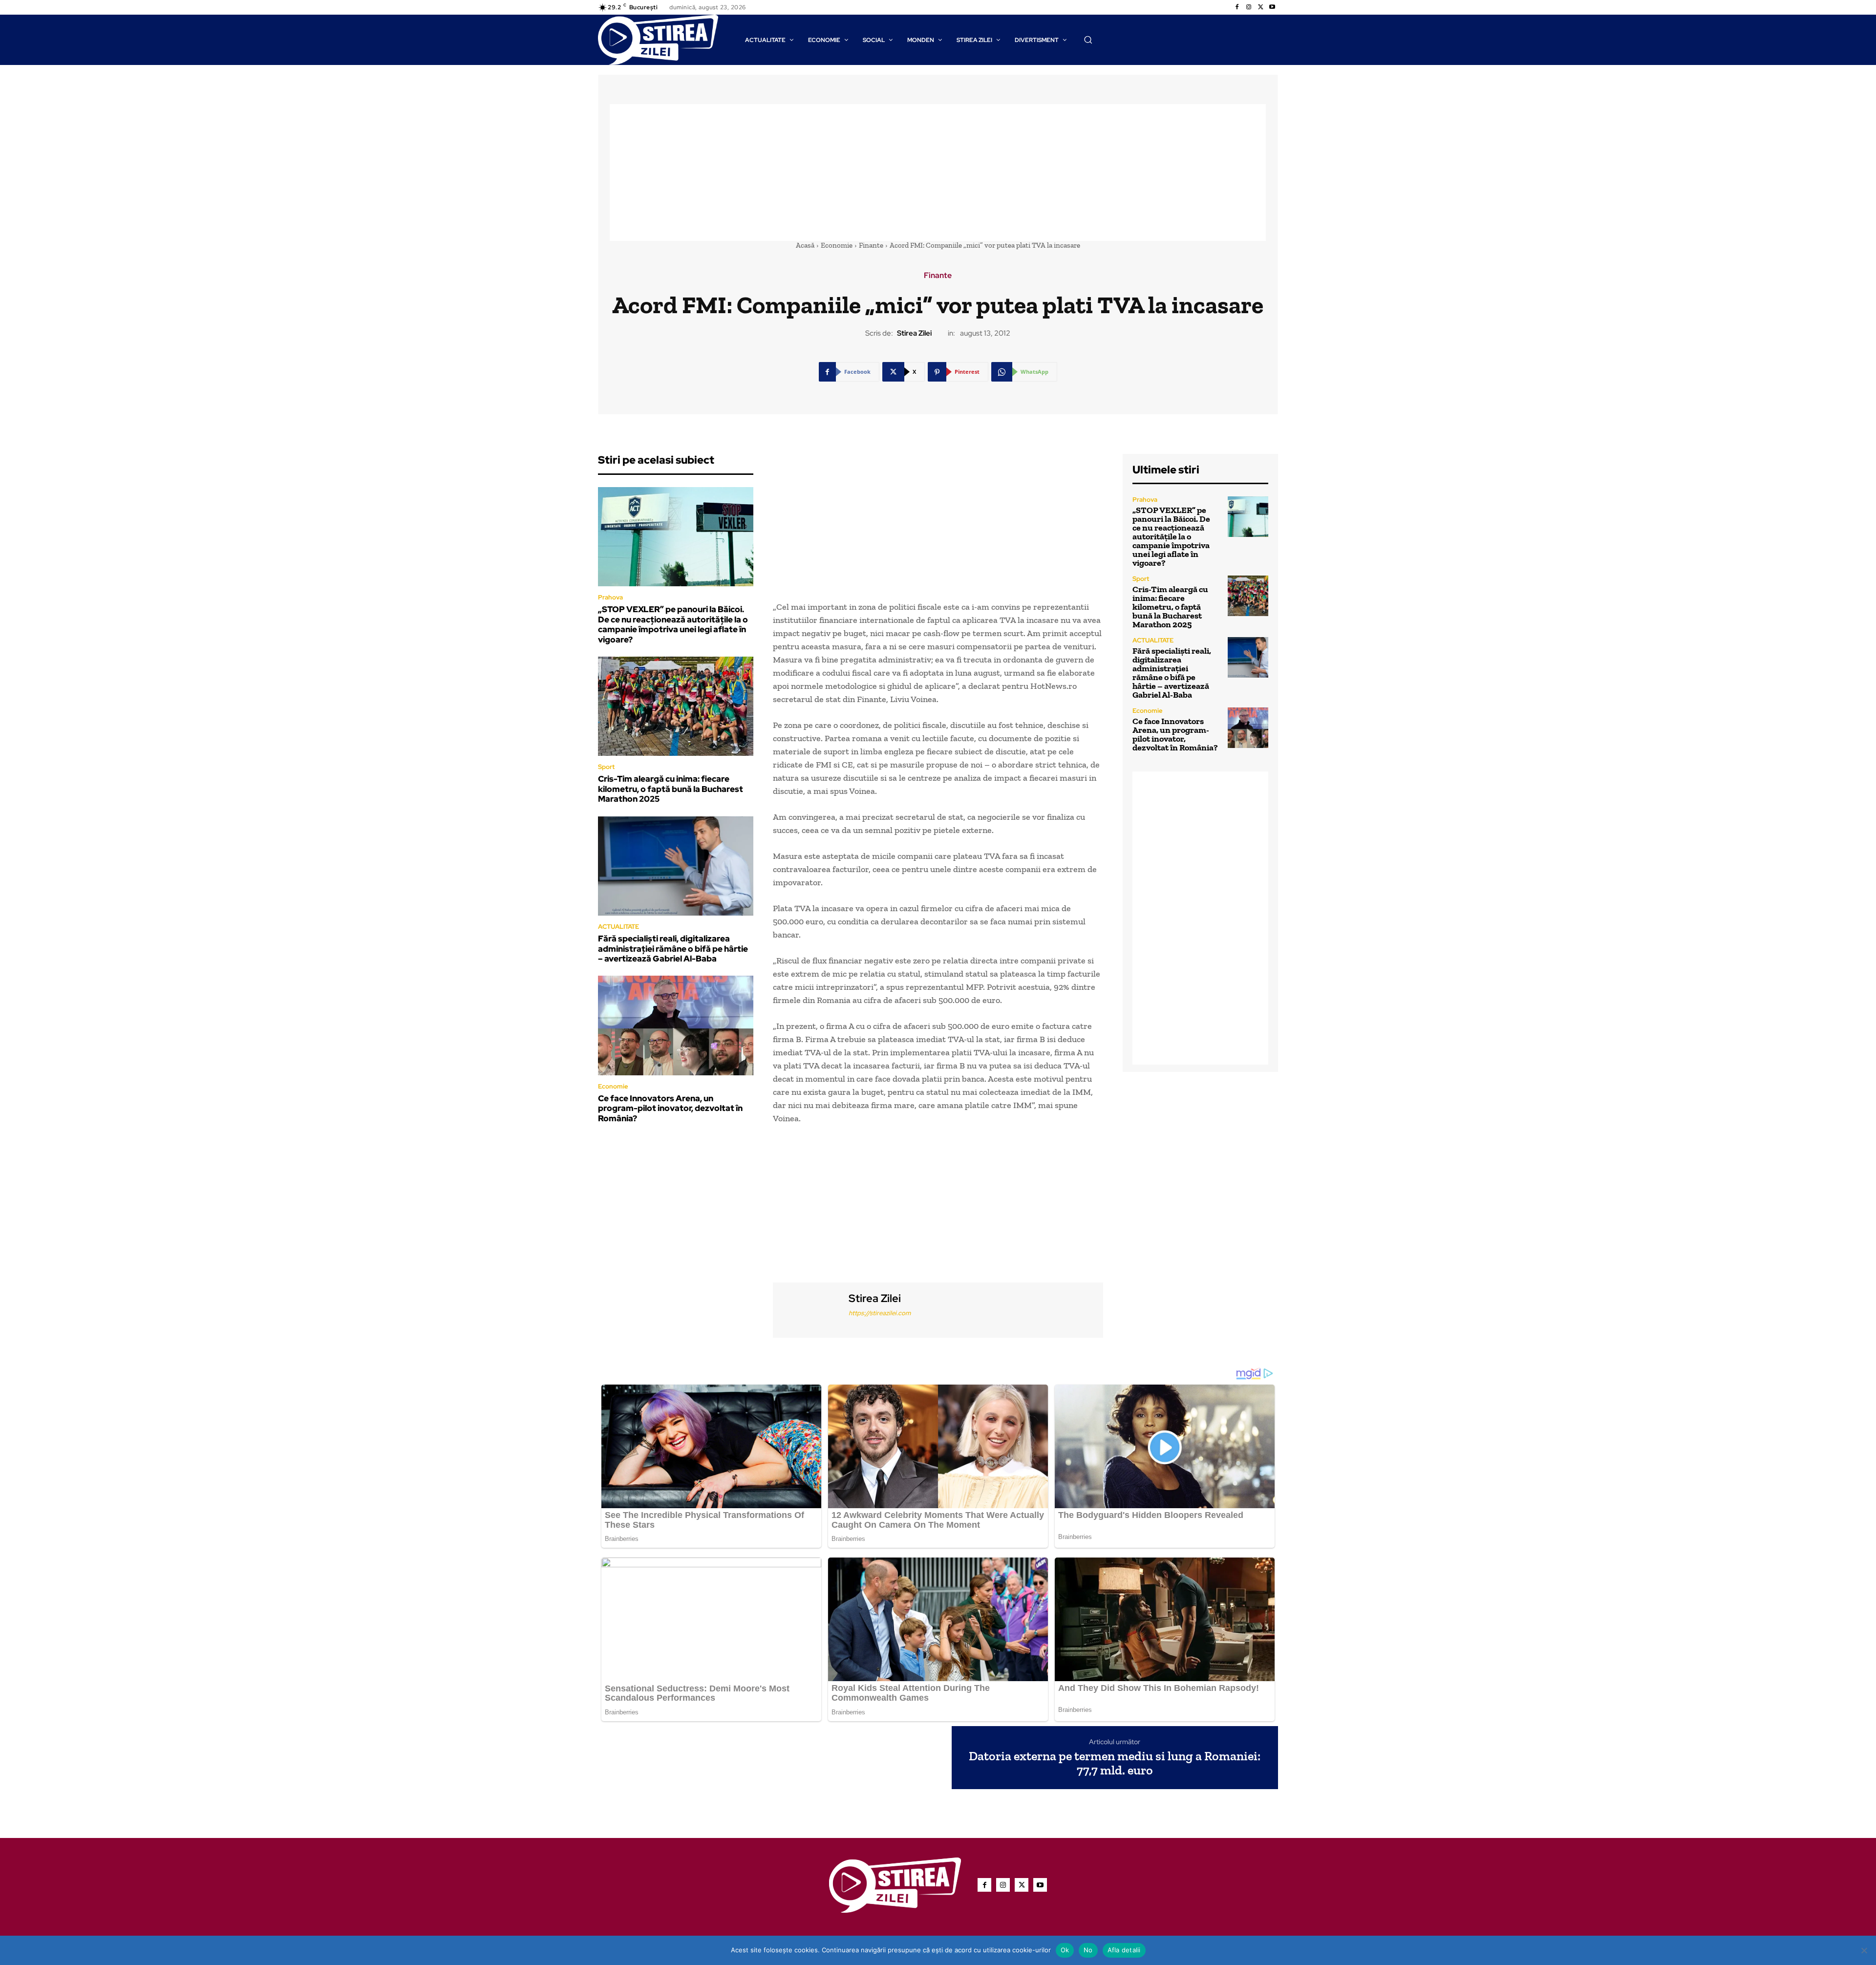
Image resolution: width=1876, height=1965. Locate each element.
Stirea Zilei (914, 333)
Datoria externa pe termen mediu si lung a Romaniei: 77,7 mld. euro (1115, 1763)
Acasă (805, 245)
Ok (1065, 1950)
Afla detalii (1124, 1950)
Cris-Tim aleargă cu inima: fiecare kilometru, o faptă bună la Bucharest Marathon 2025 (671, 789)
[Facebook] (1237, 7)
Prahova (610, 597)
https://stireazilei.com (880, 1313)
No (1088, 1950)
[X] (1260, 7)
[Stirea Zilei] (810, 1309)
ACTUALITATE (618, 927)
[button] (1088, 40)
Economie (837, 245)
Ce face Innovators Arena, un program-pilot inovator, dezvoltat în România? (670, 1108)
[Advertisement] (938, 172)
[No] (1864, 1950)
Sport (606, 767)
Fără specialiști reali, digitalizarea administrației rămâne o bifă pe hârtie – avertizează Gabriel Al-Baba (673, 949)
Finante (871, 245)
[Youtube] (1272, 7)
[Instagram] (1249, 7)
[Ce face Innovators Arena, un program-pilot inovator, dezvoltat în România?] (676, 1025)
